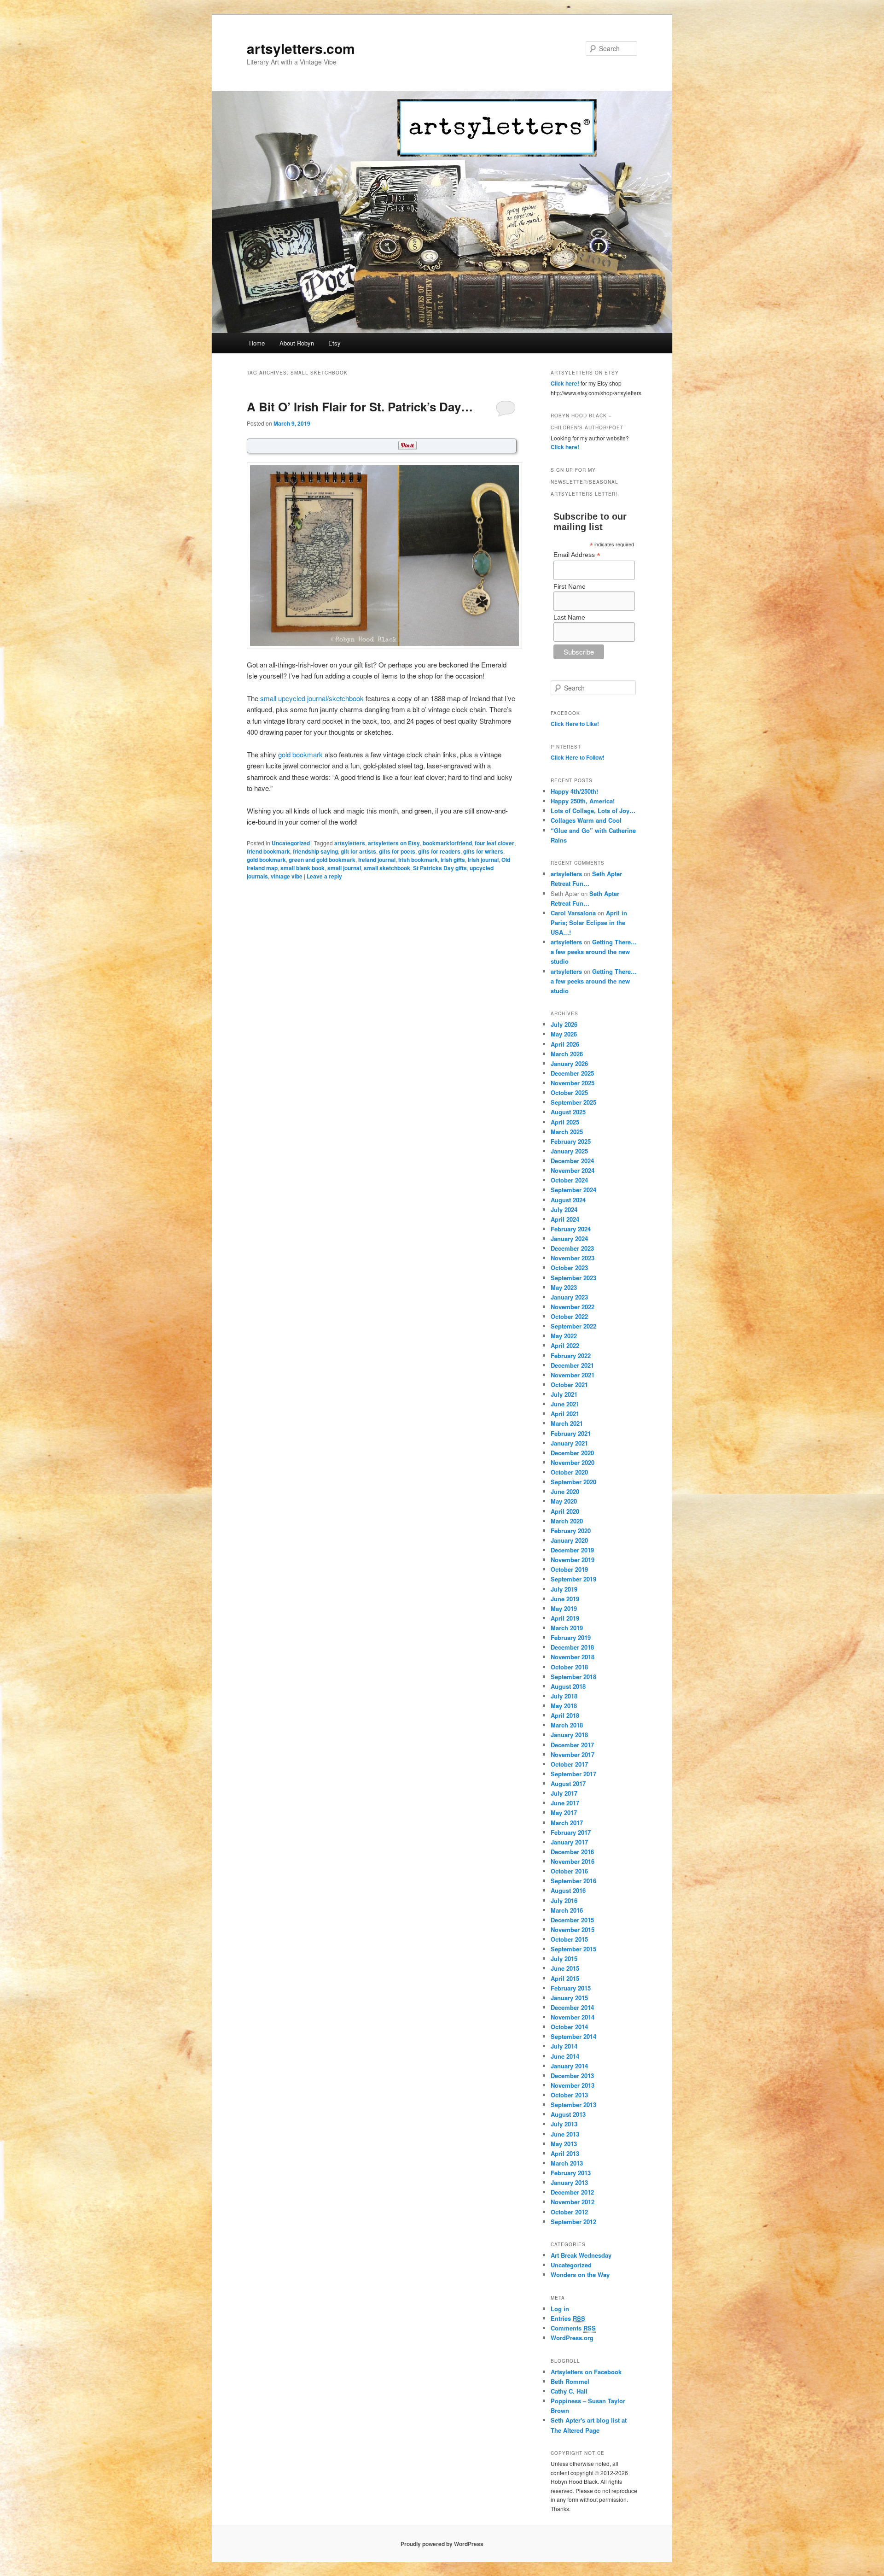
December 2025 (572, 1073)
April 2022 (565, 1345)
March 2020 (567, 1521)
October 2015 (569, 1939)
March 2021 (567, 1423)
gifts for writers (483, 851)
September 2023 (573, 1278)
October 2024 (569, 1180)
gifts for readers (439, 851)
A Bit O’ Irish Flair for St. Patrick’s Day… (360, 407)
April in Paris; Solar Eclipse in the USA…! (589, 922)
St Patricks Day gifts (440, 868)
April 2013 (565, 2153)
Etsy (334, 343)
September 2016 (573, 1881)
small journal (344, 868)
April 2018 (565, 1715)
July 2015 (564, 1958)
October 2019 (569, 1569)
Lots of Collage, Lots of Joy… (593, 811)
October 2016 (569, 1871)
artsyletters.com (301, 48)
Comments (573, 2328)
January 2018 (569, 1735)
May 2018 (564, 1706)
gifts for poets (397, 851)
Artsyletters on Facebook (586, 2372)
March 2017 (567, 1823)
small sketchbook (387, 868)
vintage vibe (287, 876)
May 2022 (564, 1336)
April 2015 (565, 1978)
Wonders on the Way (580, 2274)
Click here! (565, 383)
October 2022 (569, 1316)
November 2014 (573, 2017)
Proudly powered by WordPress (442, 2544)
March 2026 (567, 1054)
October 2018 (569, 1667)
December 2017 (572, 1745)
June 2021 (565, 1404)
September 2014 (573, 2036)
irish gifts (453, 860)
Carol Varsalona (573, 913)
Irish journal (483, 860)
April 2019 (565, 1618)
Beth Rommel (570, 2381)
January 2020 (569, 1540)
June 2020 (565, 1491)
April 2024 (565, 1219)
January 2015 (569, 1998)
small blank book (302, 868)
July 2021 (564, 1394)
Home (257, 343)
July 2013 (564, 2124)
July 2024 (564, 1209)
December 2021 (572, 1365)
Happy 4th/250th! (574, 791)
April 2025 (565, 1122)
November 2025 (573, 1083)
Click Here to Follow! (578, 757)
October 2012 (569, 2212)
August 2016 (568, 1890)
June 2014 (565, 2056)
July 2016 (564, 1900)
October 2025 (569, 1092)
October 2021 (569, 1385)
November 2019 (573, 1560)
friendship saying (315, 851)
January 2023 (569, 1297)
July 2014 (564, 2046)
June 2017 (565, 1803)
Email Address (577, 555)
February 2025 (571, 1141)
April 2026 (565, 1044)
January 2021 (569, 1443)
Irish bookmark (418, 860)
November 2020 (573, 1462)
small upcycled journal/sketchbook (312, 698)
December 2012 (572, 2192)
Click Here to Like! (575, 724)
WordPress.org (572, 2338)
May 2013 (564, 2144)
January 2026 (569, 1063)
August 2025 (568, 1112)
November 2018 (573, 1657)
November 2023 (573, 1258)
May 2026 (564, 1034)
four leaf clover (494, 843)
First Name (570, 586)
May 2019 (564, 1608)
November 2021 (573, 1375)
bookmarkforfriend (447, 843)
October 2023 (569, 1268)
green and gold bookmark (322, 860)
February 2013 (571, 2173)
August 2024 (568, 1200)
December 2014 (572, 2007)
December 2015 (572, 1920)
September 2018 (573, 1677)
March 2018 (567, 1725)
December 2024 (572, 1161)
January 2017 (569, 1842)
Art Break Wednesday (581, 2255)
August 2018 (568, 1686)
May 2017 (564, 1812)
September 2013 (573, 2105)
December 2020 (572, 1453)
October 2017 (569, 1764)
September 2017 (573, 1774)
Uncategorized (291, 843)
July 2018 (564, 1696)
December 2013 (572, 2075)
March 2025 (567, 1132)
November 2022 (573, 1307)
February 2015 (571, 1988)
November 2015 (573, 1929)
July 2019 (564, 1589)
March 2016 (567, 1910)
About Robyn (297, 343)
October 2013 (569, 2095)
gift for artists (358, 851)
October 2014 (569, 2027)
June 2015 (565, 1968)
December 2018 (572, 1647)
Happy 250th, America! (583, 801)
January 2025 (569, 1151)
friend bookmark (268, 851)
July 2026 (564, 1024)
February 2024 (571, 1229)
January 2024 (569, 1238)
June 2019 (565, 1599)
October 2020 (569, 1472)
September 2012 (573, 2222)
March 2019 (567, 1628)
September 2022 (573, 1326)
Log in (560, 2309)
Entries (568, 2318)
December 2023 (572, 1248)
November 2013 (573, 2085)
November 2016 (573, 1861)
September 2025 (573, 1102)
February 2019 (571, 1637)
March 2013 (567, 2163)
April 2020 (565, 1511)
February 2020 (571, 1531)
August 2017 (568, 1783)
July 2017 (564, 1793)
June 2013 (565, 2134)
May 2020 (564, 1501)
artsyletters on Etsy (394, 843)
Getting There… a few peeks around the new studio (594, 951)
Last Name (569, 617)
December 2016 (572, 1852)
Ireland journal (377, 860)
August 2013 (568, 2114)
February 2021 (571, 1433)
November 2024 (573, 1170)
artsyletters (350, 843)
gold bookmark (300, 754)
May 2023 (564, 1287)
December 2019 (572, 1550)
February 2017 (571, 1832)
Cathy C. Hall (569, 2391)
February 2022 (571, 1355)
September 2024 (573, 1190)
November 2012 (573, 2202)
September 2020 (573, 1482)
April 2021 (565, 1414)
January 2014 (569, 2066)
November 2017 (573, 1754)
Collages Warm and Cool (586, 820)
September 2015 (573, 1949)
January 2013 (569, 2182)
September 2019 (573, 1579)
